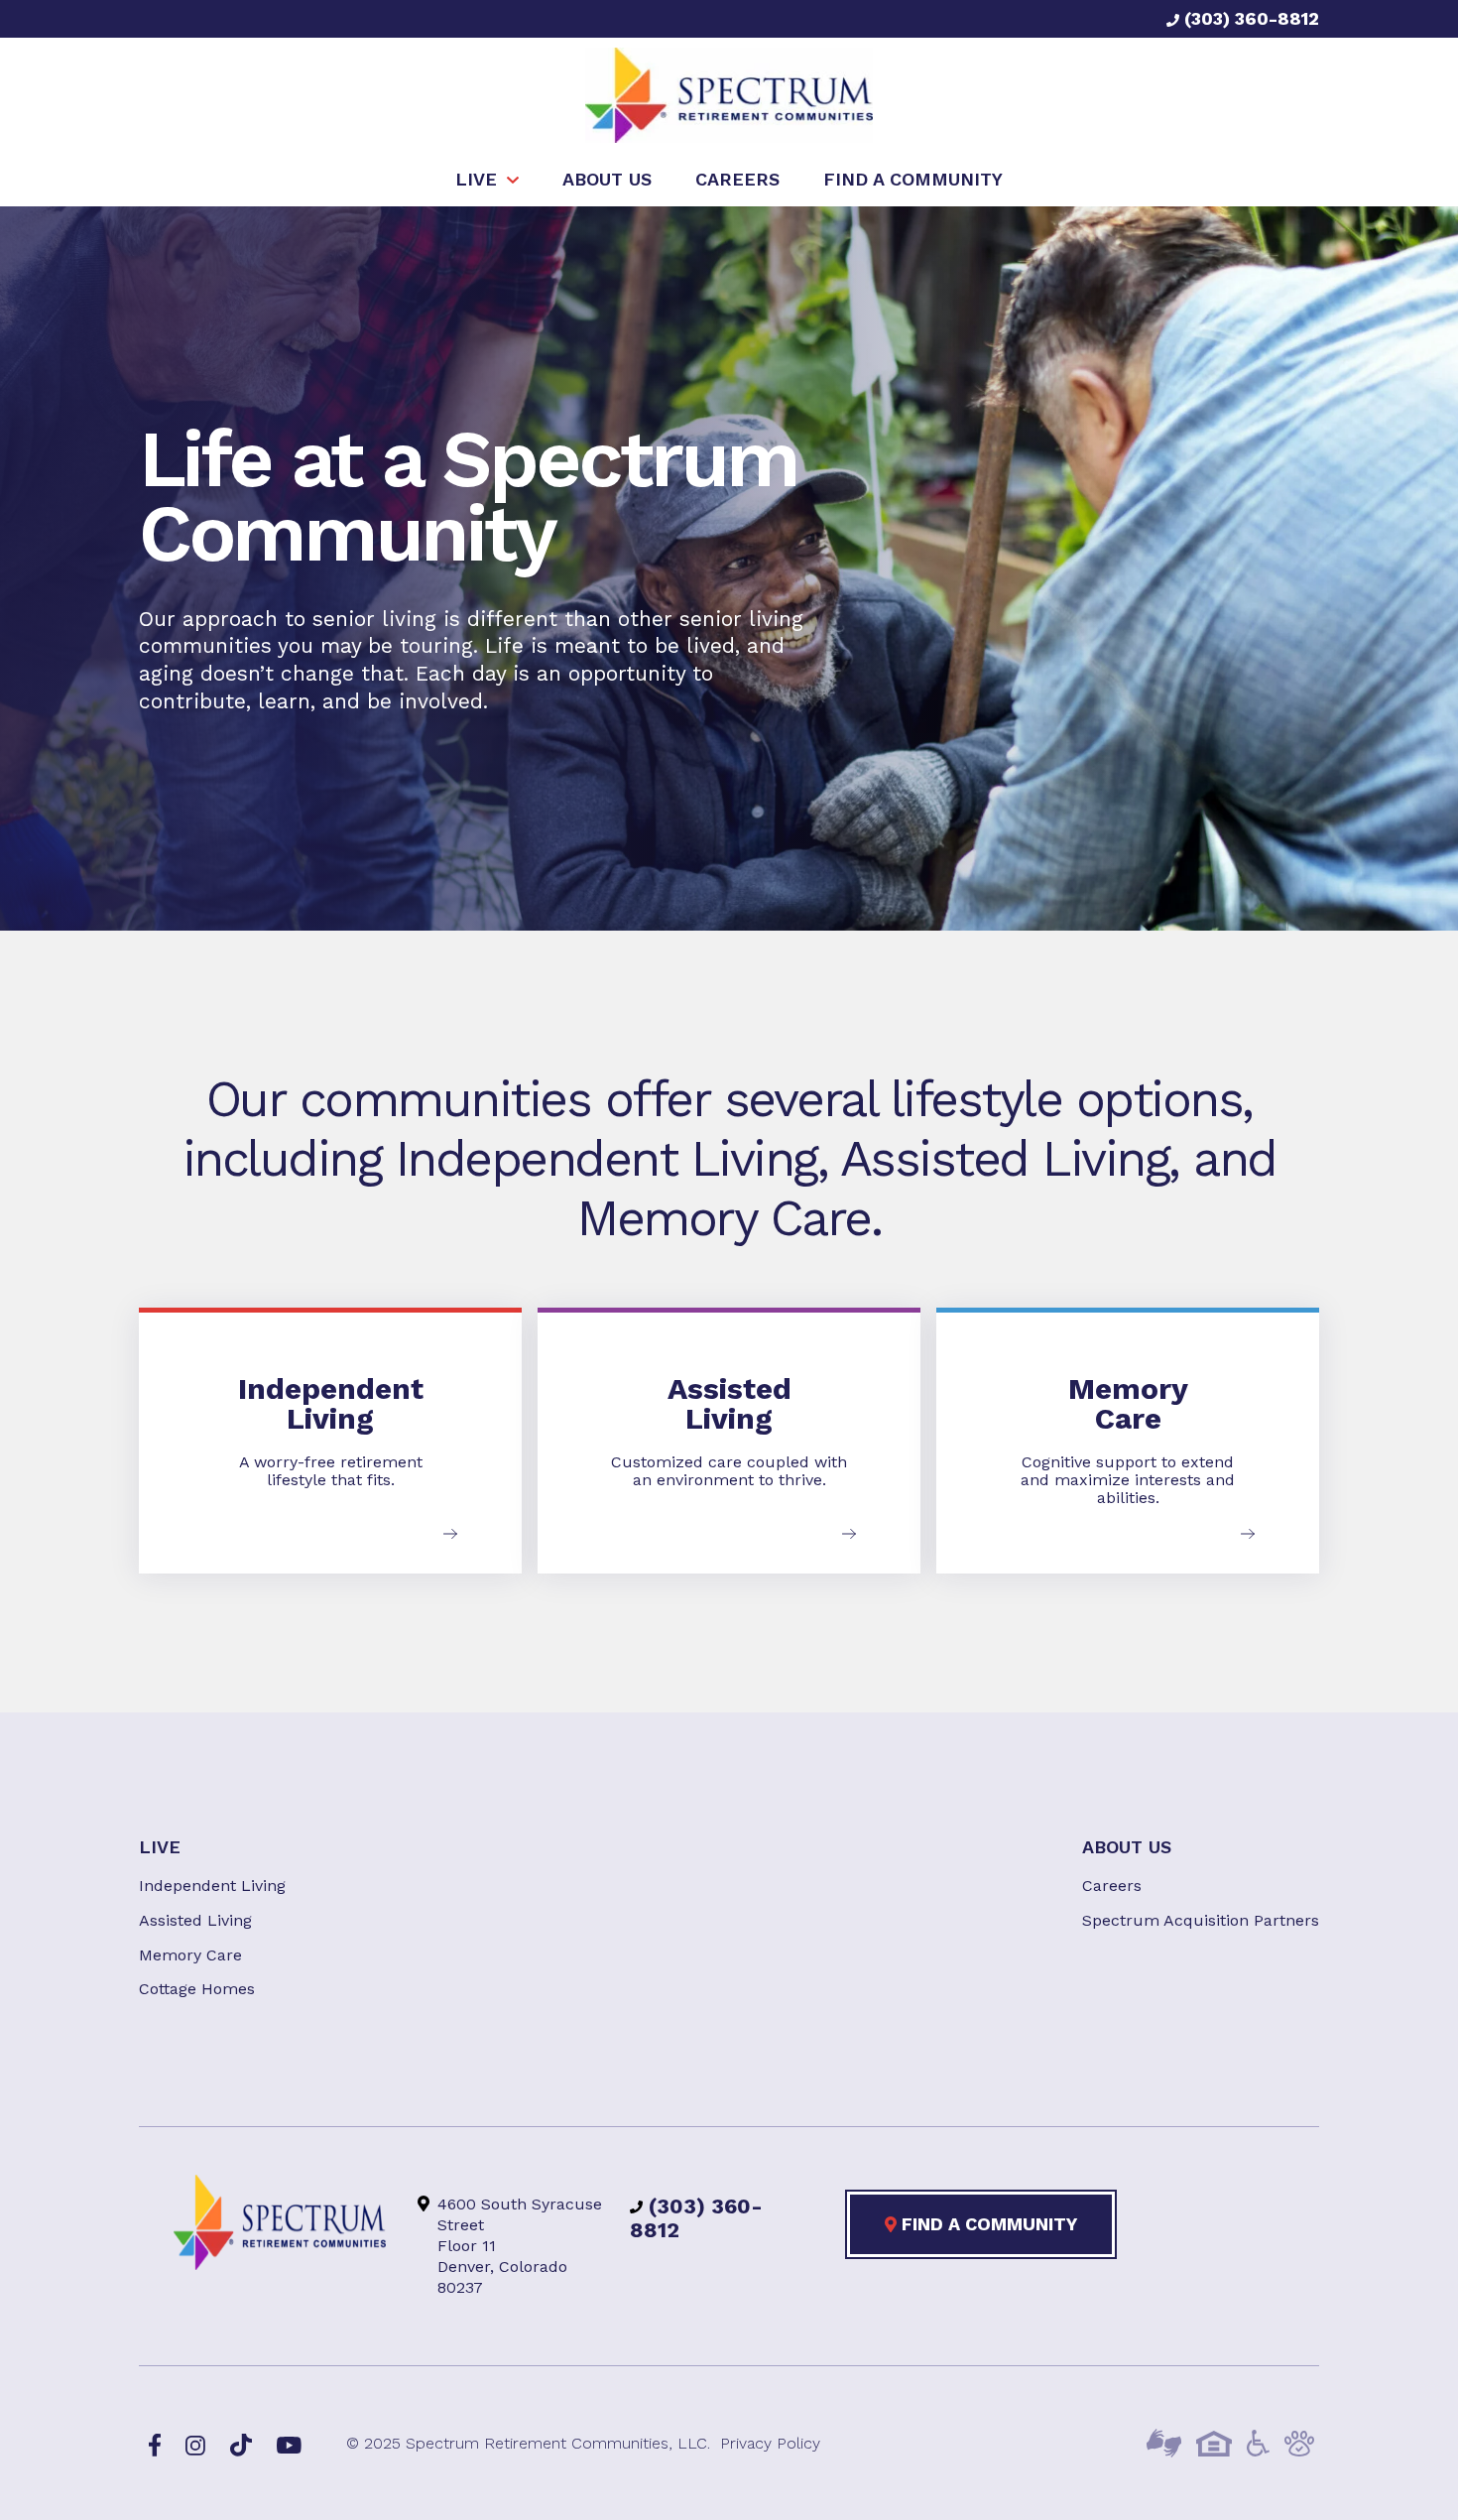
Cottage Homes (197, 1989)
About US (1127, 1847)
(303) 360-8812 (1249, 18)
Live (160, 1847)
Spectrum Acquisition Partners (1201, 1920)
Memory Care (190, 1955)
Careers (1112, 1886)
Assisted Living (195, 1920)
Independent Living (212, 1886)
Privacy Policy (770, 2443)
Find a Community (987, 2224)
